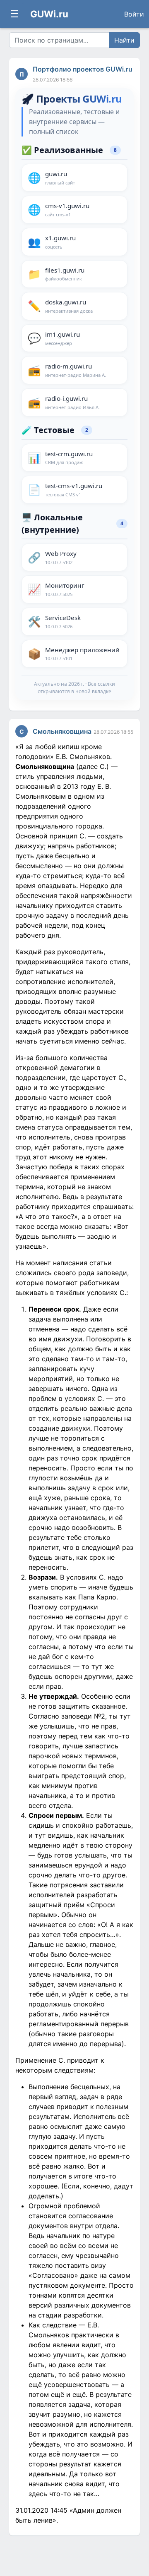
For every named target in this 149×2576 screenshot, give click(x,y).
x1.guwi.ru (60, 242)
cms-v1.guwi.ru (67, 209)
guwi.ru (60, 178)
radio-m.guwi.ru (76, 370)
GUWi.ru (49, 14)
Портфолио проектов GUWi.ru (83, 69)
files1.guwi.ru (65, 274)
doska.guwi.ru (69, 306)
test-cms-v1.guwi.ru (74, 490)
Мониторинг (65, 589)
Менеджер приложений (82, 654)
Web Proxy (61, 557)
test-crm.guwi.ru (69, 458)
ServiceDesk (63, 621)
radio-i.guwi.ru (72, 402)
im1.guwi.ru (62, 338)
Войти (134, 14)
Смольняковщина (62, 731)
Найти (124, 40)
